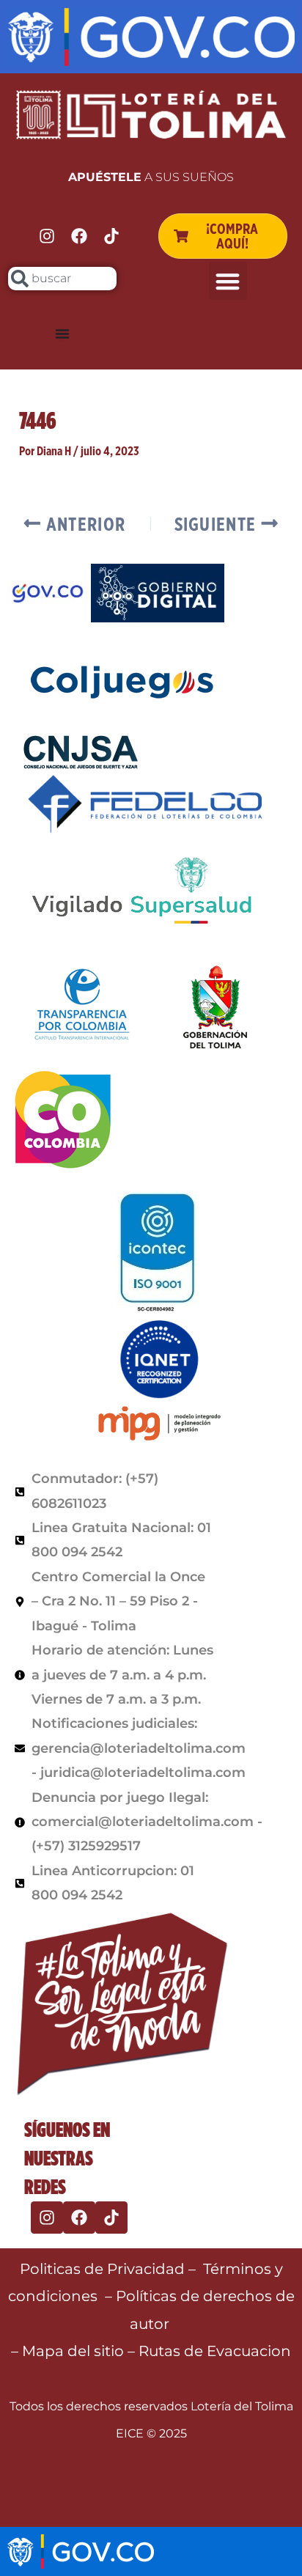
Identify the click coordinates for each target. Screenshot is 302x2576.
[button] (228, 281)
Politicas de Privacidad (102, 2269)
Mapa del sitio (75, 2351)
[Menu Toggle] (62, 334)
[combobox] (62, 279)
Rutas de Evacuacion (215, 2351)
